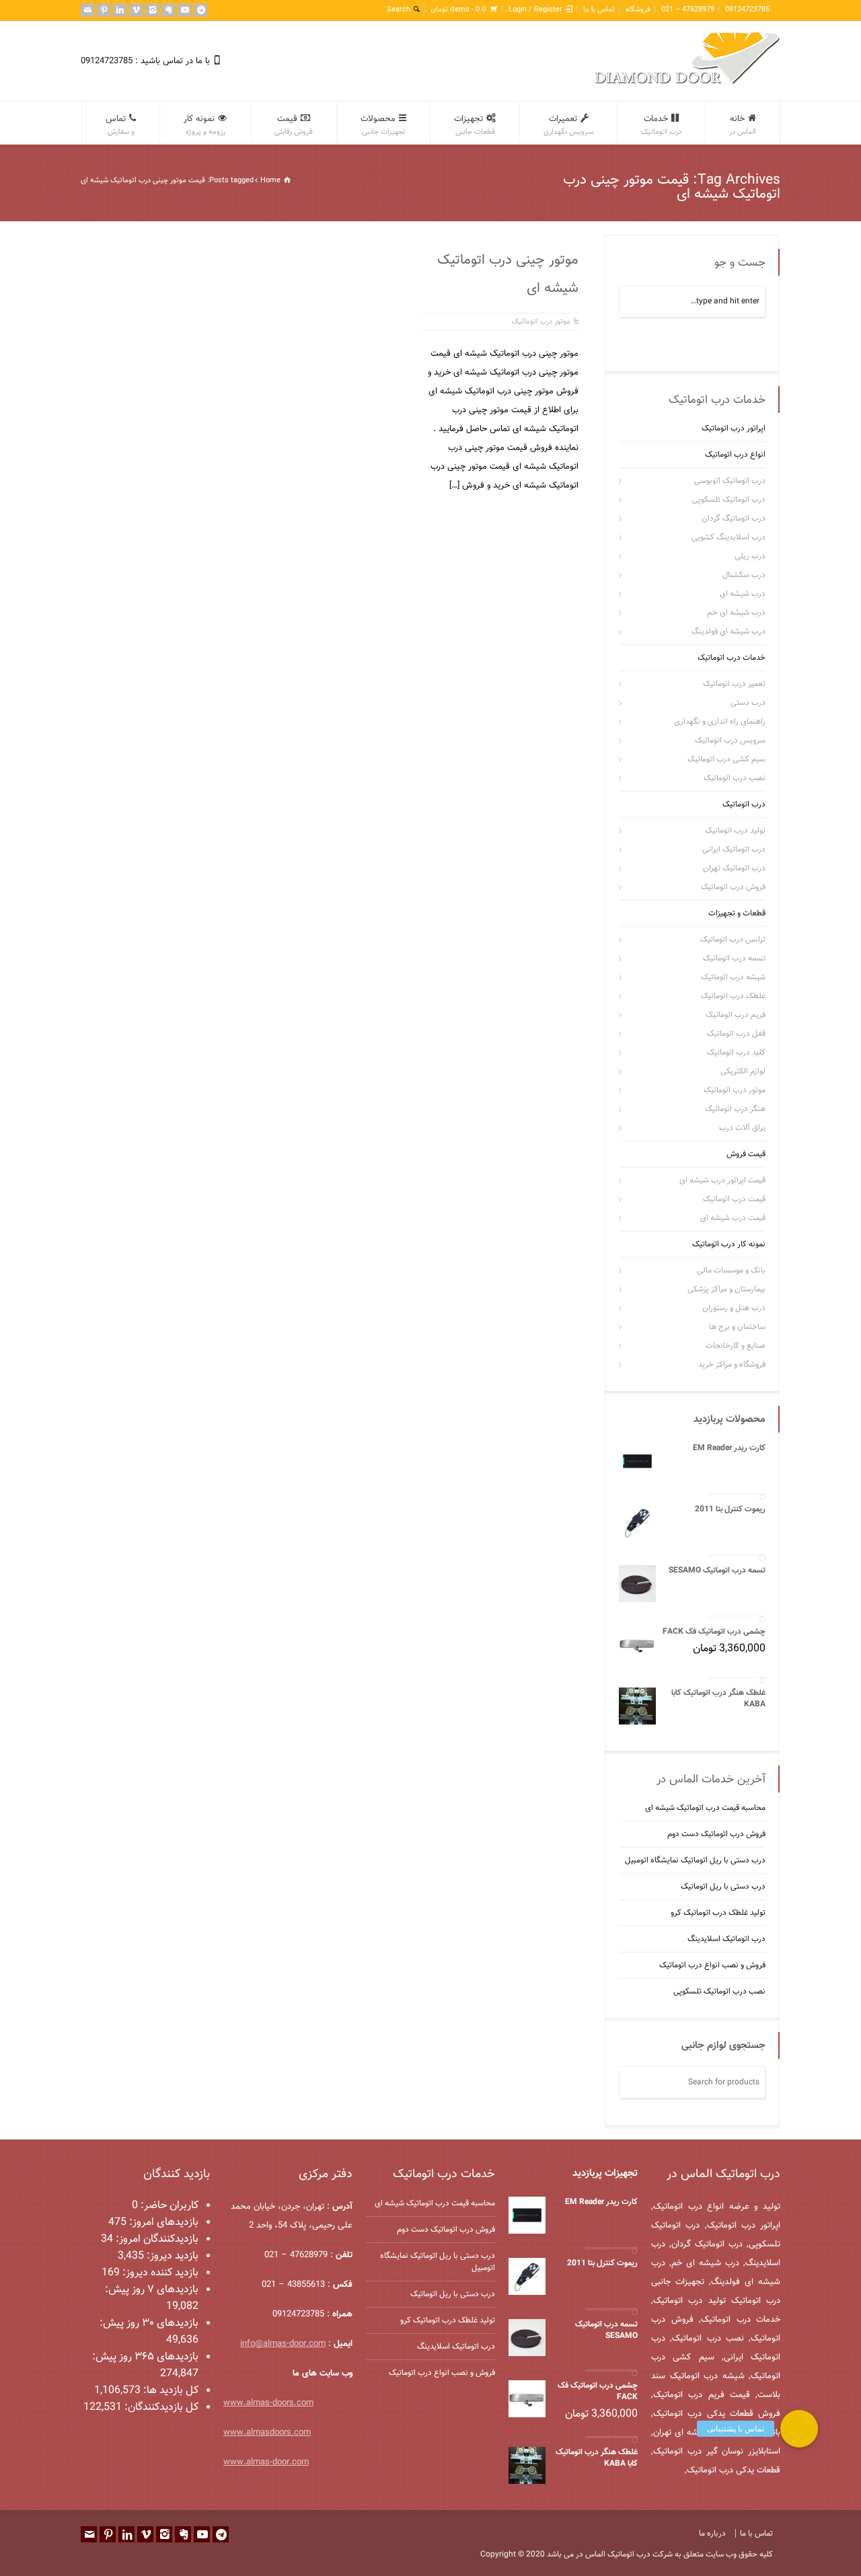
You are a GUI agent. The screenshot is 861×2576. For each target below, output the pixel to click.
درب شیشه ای (743, 594)
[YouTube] (184, 10)
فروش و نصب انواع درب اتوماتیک (712, 1965)
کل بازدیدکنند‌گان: (160, 2408)
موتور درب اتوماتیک (541, 322)
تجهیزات (475, 125)
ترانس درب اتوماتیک (733, 940)
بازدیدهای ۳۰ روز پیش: (149, 2323)
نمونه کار (204, 125)
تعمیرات (568, 125)
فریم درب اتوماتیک (736, 1015)
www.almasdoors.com (267, 2433)
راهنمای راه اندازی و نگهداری (720, 722)
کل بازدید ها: (170, 2391)
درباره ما (712, 2534)
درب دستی (748, 703)
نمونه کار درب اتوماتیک (729, 1244)
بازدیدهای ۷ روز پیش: (152, 2290)
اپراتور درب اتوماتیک (734, 428)
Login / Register (535, 10)
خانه (743, 125)
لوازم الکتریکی (743, 1071)
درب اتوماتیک (744, 804)
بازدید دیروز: (171, 2256)
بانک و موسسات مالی (731, 1271)
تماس (120, 125)
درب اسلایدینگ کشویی (728, 537)
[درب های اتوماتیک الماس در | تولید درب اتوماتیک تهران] (687, 82)
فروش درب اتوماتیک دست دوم (716, 1833)
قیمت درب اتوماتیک (734, 1199)
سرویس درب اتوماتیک (730, 741)
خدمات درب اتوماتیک (732, 658)
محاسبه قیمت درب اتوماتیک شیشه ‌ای (705, 1807)
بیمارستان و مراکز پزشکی (726, 1289)
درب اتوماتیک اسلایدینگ (726, 1938)
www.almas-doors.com (268, 2403)
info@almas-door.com (283, 2344)
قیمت (294, 125)
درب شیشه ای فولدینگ (728, 632)
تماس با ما (599, 10)
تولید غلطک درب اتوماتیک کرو (718, 1912)
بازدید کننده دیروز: (159, 2273)
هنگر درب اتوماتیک (735, 1109)
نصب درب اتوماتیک (735, 778)
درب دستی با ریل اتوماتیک (723, 1886)
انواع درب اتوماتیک (735, 455)
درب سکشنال (744, 575)
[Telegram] (200, 10)
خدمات (661, 125)
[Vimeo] (136, 10)
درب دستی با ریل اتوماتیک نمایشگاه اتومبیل (695, 1860)
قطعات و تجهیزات (737, 913)
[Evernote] (168, 10)
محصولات (383, 125)
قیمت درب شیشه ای (733, 1218)
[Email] (87, 10)
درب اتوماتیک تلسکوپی (729, 500)
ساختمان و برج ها (737, 1327)
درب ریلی (750, 556)
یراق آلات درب (742, 1128)
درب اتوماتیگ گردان (734, 519)
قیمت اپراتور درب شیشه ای (722, 1180)
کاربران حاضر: (168, 2206)
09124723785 (747, 10)
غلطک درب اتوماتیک (733, 996)
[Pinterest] (104, 10)
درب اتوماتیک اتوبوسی (730, 481)
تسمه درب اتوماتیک (734, 958)
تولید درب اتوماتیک (735, 831)
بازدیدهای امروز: (162, 2223)
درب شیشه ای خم (736, 613)
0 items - (458, 10)
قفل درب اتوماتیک (736, 1034)
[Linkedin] (120, 10)
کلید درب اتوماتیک (736, 1053)
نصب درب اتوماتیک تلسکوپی (719, 1991)
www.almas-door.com (266, 2462)
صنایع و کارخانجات (736, 1346)
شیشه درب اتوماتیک (733, 977)
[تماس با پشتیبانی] (799, 2429)
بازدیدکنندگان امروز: (156, 2239)
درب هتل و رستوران (734, 1308)
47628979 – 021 (688, 10)
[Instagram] (152, 10)
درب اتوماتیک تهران (734, 868)
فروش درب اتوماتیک (733, 887)
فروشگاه (638, 10)
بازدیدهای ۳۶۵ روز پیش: (145, 2357)
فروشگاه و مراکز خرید (732, 1365)
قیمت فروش (746, 1154)
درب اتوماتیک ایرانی (734, 849)
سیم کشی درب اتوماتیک (726, 759)
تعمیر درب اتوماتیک (734, 684)
